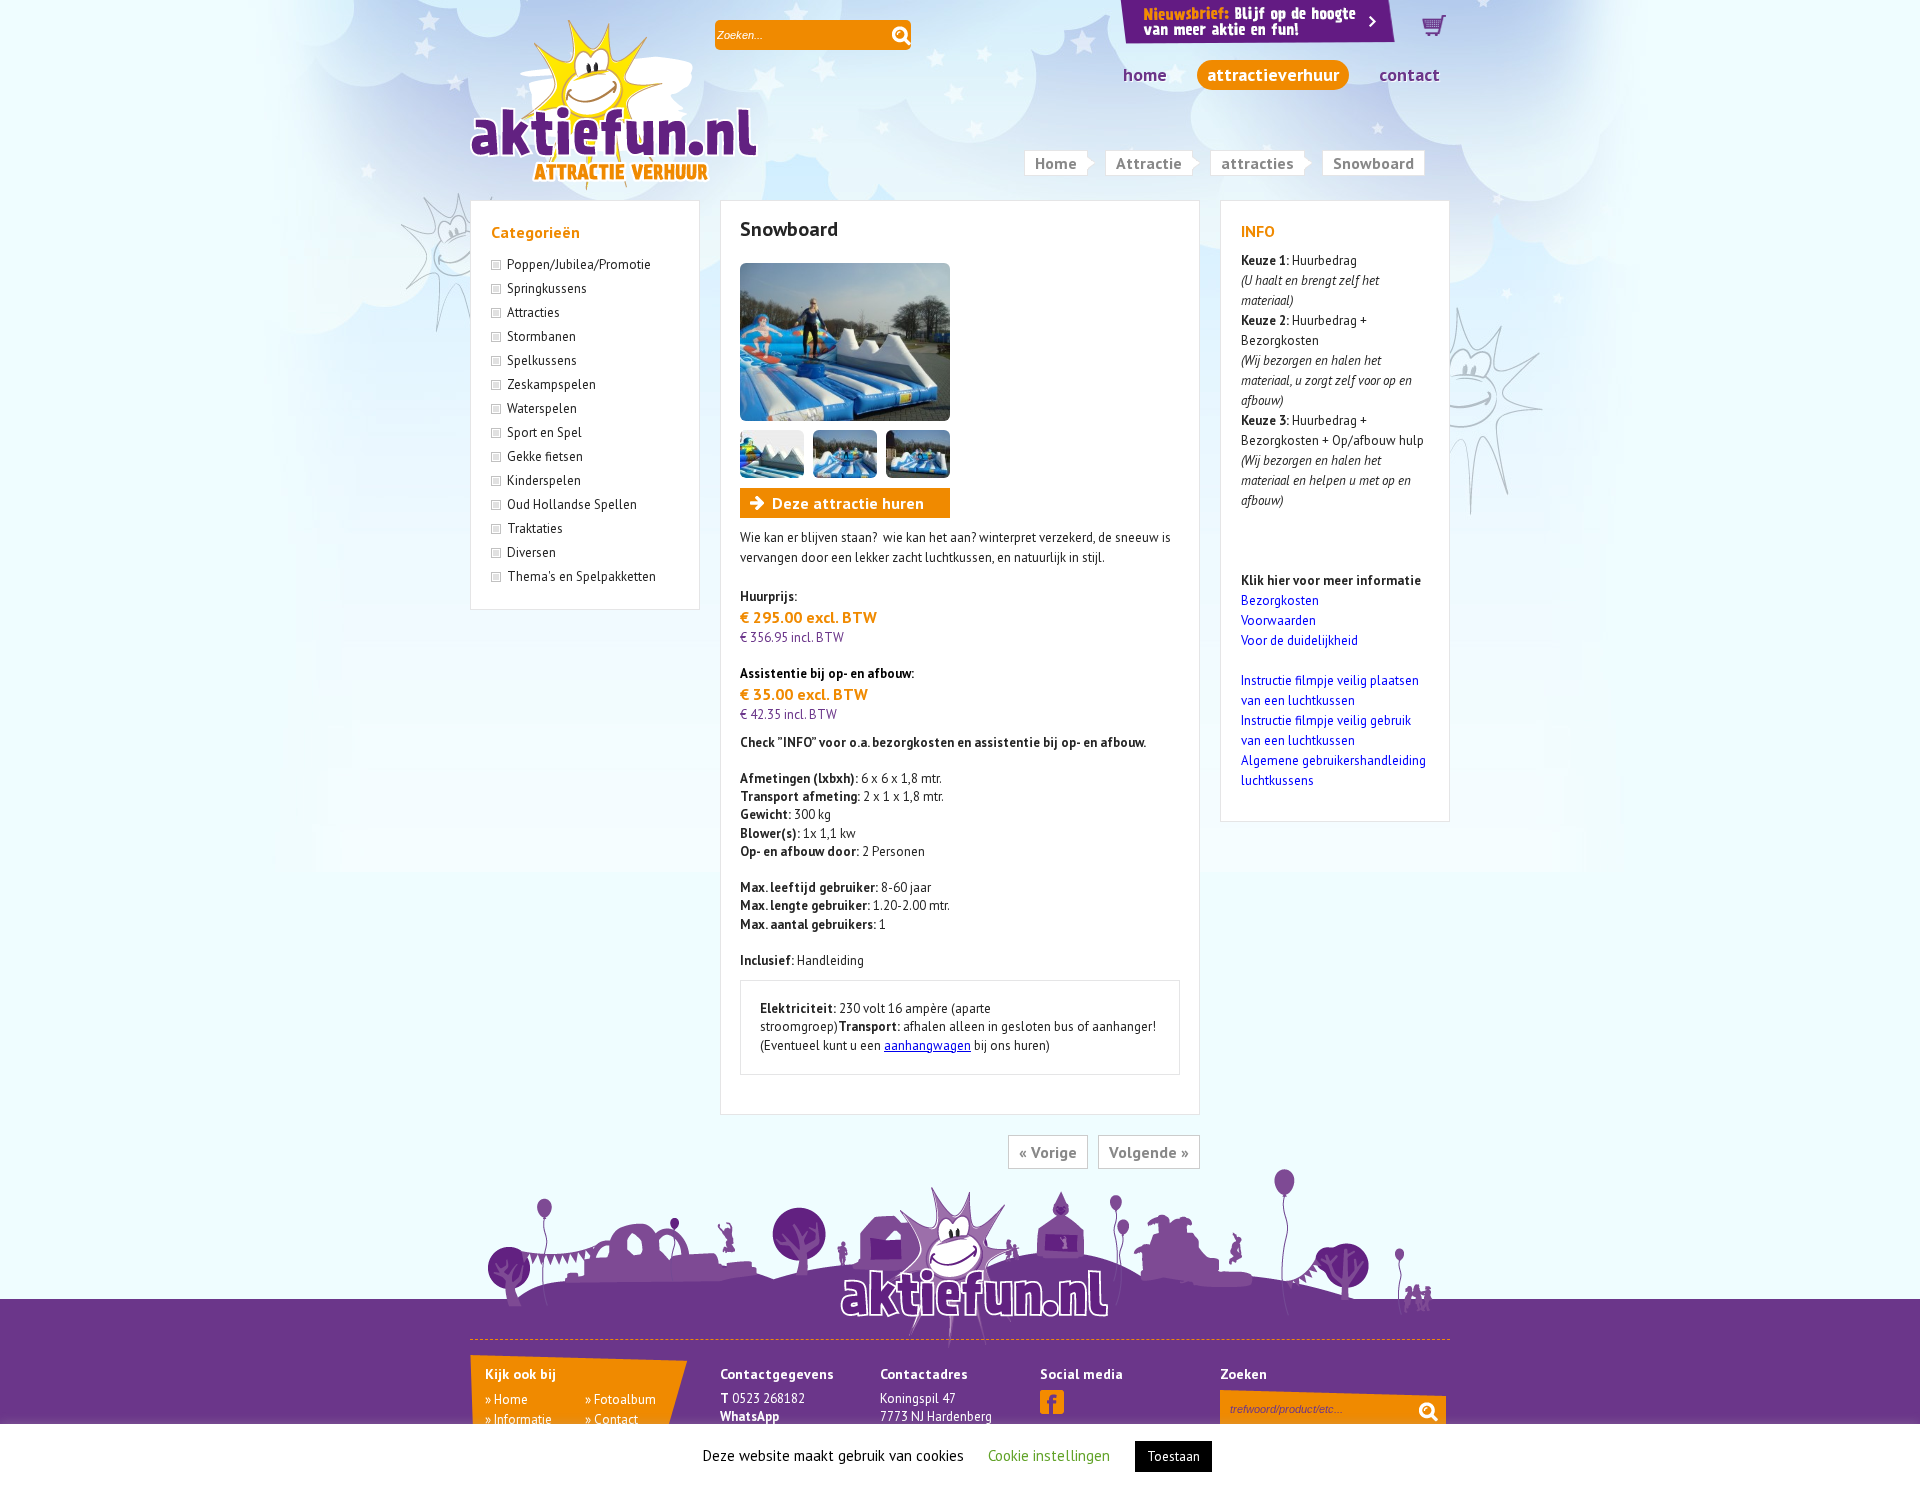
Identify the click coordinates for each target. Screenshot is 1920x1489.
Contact (1409, 74)
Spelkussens (542, 360)
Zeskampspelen (551, 384)
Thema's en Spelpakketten (581, 576)
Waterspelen (542, 408)
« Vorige (1048, 1152)
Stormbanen (541, 336)
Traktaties (535, 528)
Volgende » (1149, 1152)
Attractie (1149, 163)
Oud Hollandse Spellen (572, 504)
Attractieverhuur (1273, 74)
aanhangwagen (927, 1045)
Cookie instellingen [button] (1049, 1455)
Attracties (533, 312)
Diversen (531, 552)
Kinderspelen (544, 480)
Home (1145, 74)
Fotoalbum (625, 1399)
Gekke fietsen (545, 456)
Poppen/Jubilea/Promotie (579, 264)
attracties (1257, 163)
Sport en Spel (544, 432)
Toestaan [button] (1173, 1456)
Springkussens (547, 288)
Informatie (523, 1419)
